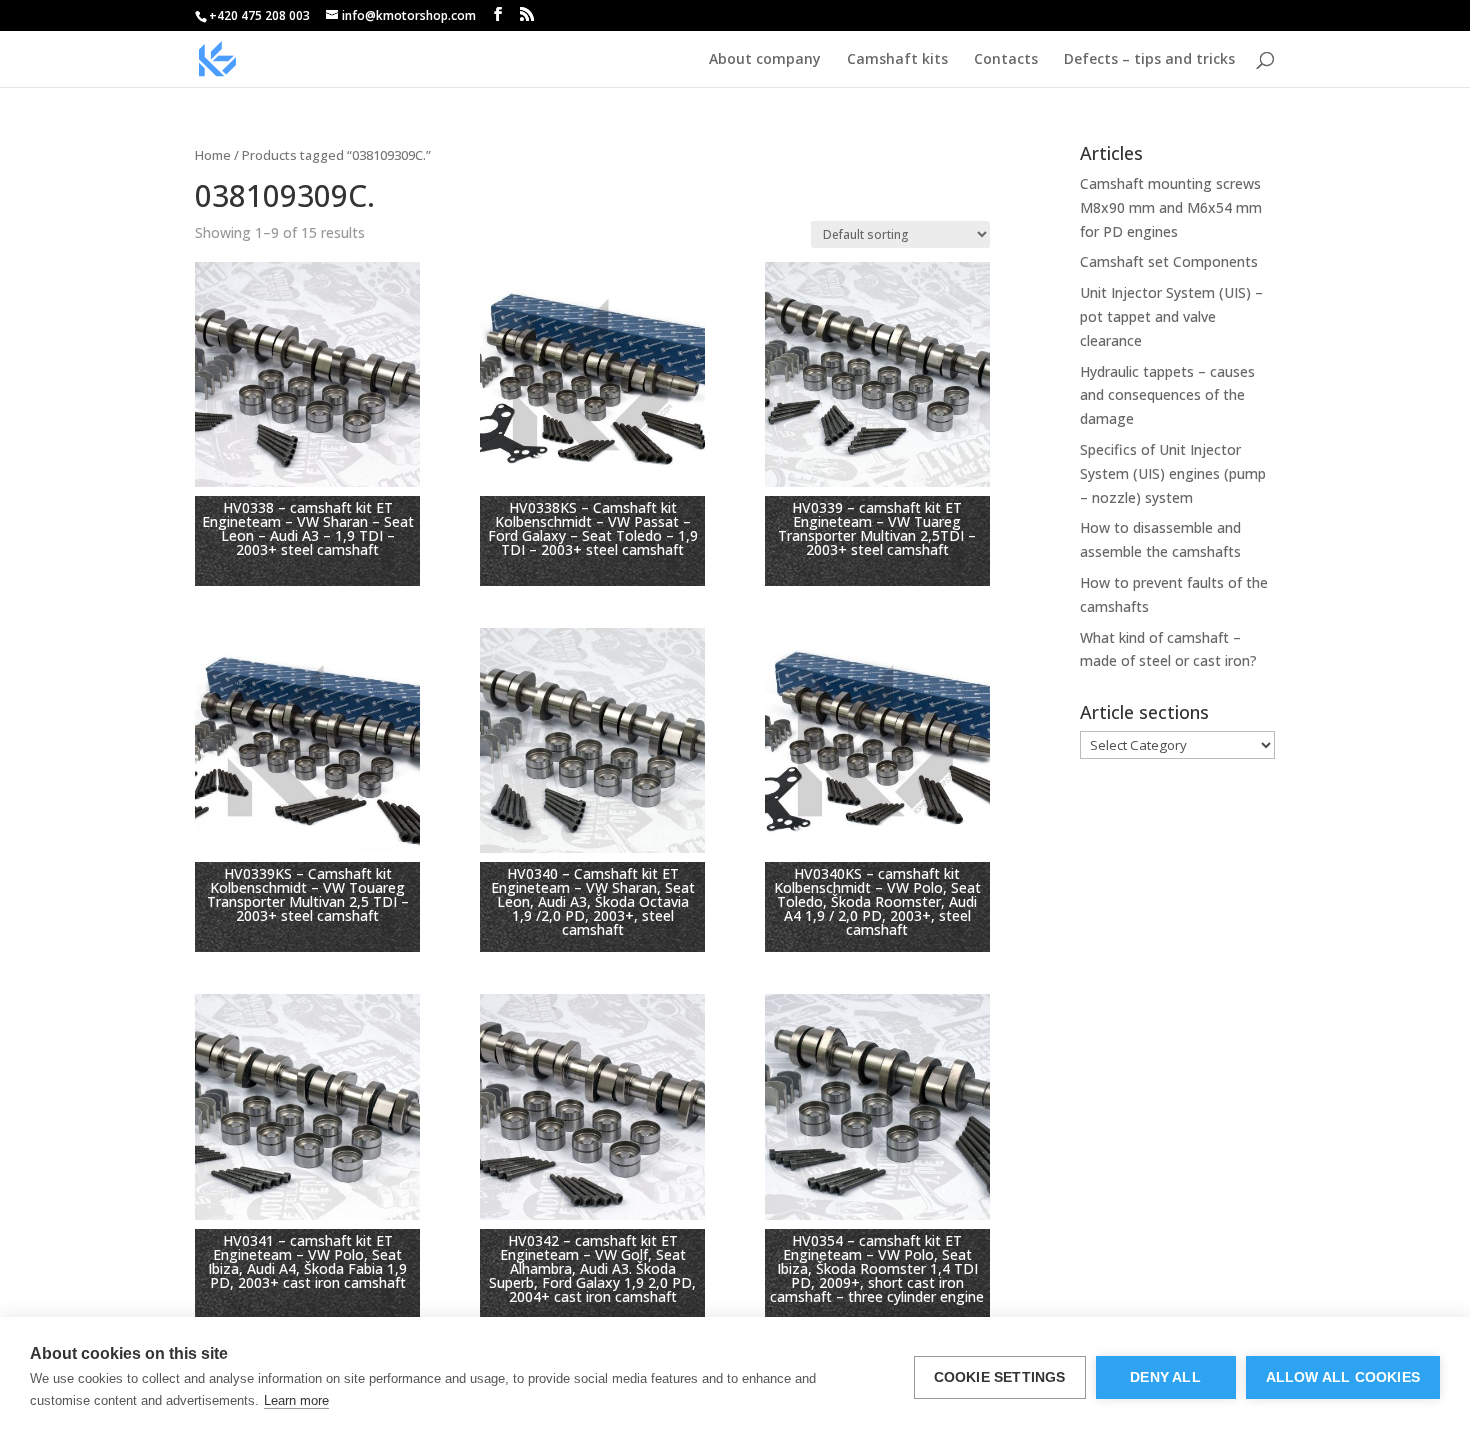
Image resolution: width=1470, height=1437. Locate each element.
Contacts (1006, 60)
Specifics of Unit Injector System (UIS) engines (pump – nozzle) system (1173, 473)
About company (765, 60)
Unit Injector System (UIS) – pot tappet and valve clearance (1171, 316)
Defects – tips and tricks (1149, 60)
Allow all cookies (1343, 1377)
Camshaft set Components (1169, 261)
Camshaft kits (897, 60)
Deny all (1165, 1377)
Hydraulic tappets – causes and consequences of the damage (1167, 395)
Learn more (296, 1400)
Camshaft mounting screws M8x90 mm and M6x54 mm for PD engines (1171, 207)
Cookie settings (1000, 1377)
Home (213, 155)
